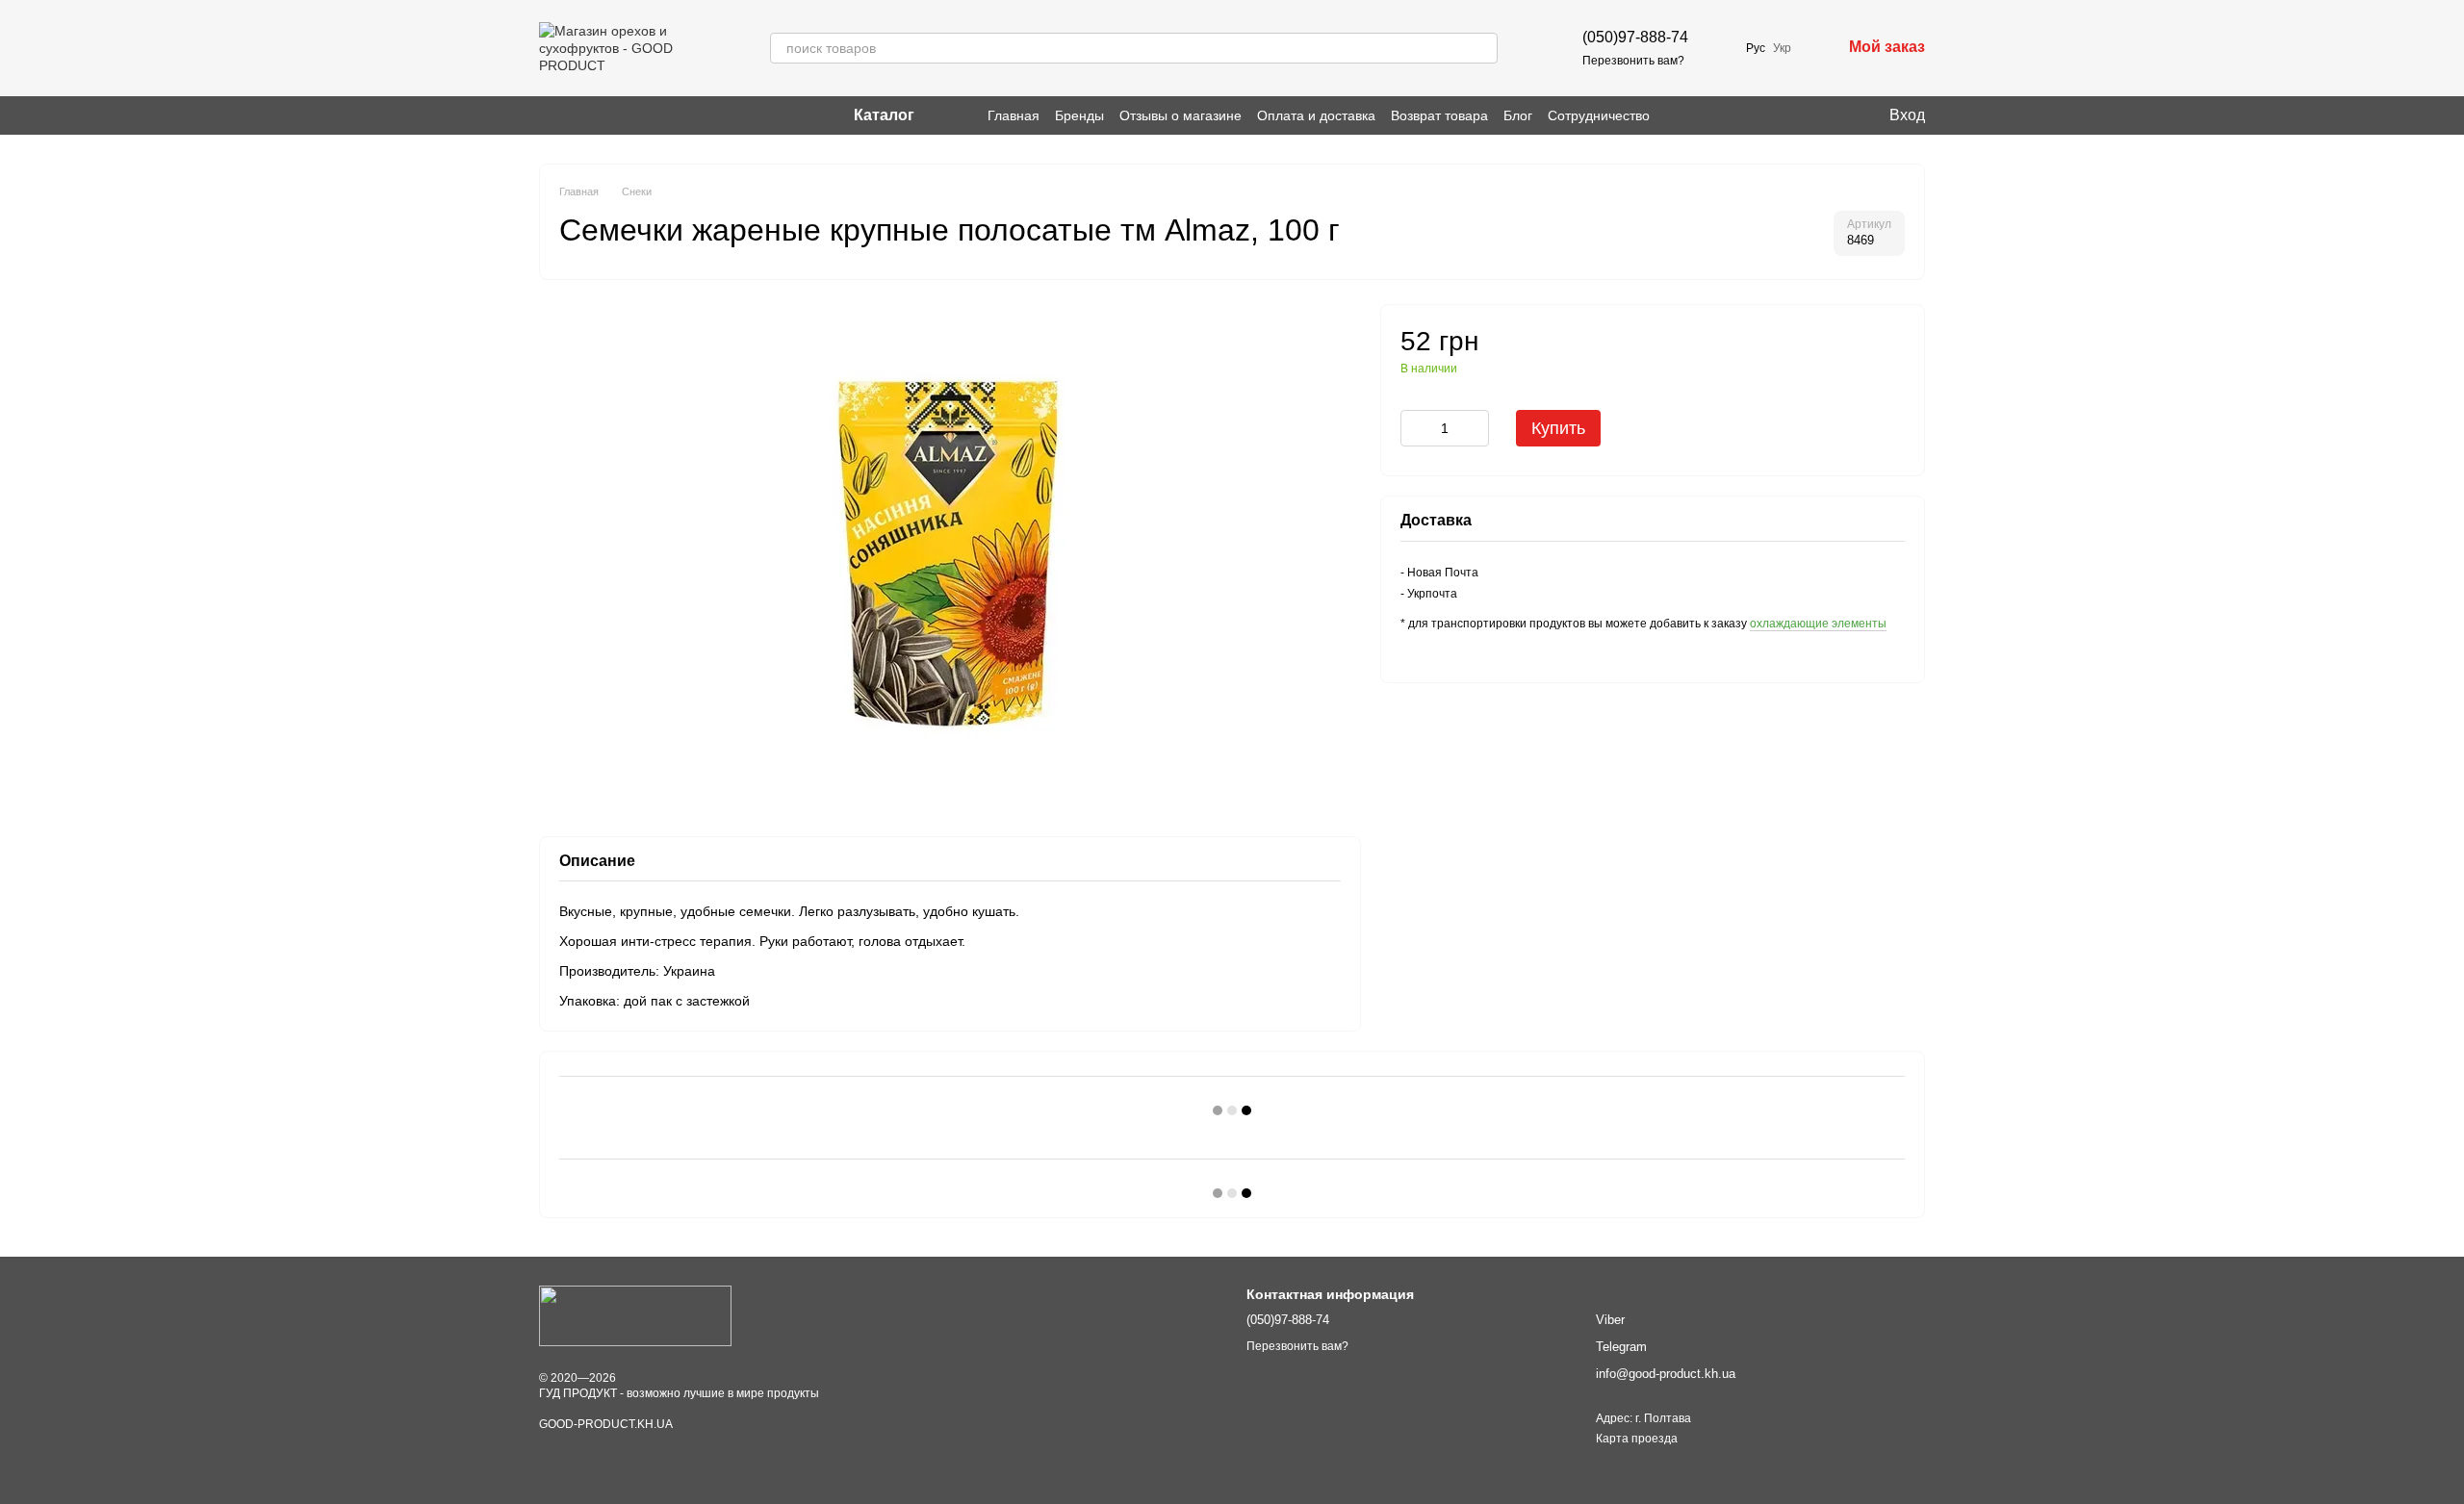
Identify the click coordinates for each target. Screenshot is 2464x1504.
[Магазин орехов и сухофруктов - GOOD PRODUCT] (635, 1315)
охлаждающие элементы (1818, 624)
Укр (1782, 48)
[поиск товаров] (1482, 48)
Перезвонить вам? (1633, 61)
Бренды (1079, 115)
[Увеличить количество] (1475, 428)
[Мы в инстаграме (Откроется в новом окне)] (547, 115)
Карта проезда (1637, 1439)
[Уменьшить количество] (1415, 428)
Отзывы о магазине (1181, 115)
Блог (1518, 115)
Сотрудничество (1599, 115)
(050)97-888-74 (1635, 37)
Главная (1014, 115)
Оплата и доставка (1316, 115)
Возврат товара (1439, 115)
